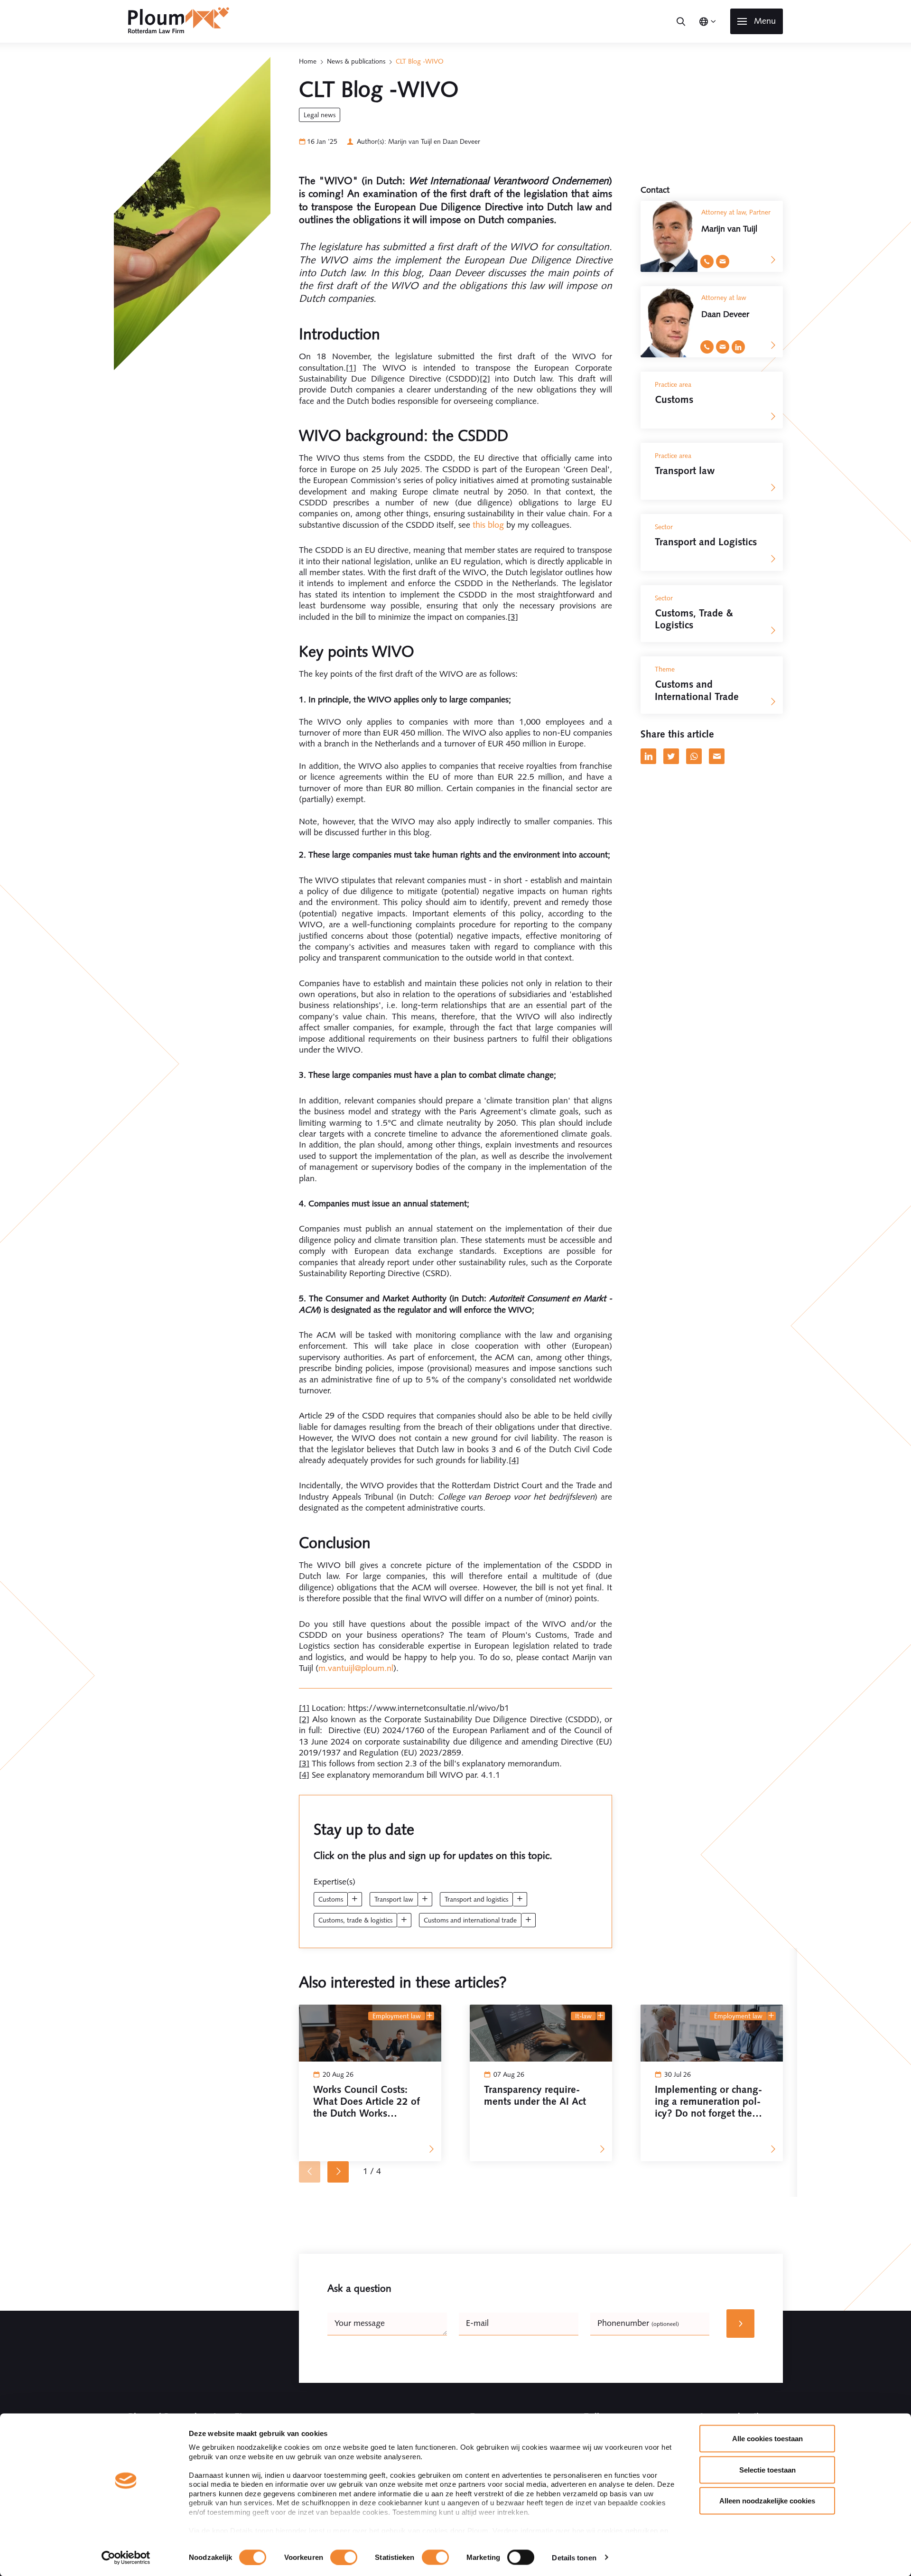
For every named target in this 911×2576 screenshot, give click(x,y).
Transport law (394, 1899)
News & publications (356, 61)
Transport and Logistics (476, 1899)
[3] (513, 617)
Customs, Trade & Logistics (355, 1920)
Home (308, 61)
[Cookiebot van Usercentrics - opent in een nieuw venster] (126, 2557)
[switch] (344, 2557)
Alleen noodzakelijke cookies (767, 2501)
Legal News (320, 115)
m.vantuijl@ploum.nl (356, 1668)
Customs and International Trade (470, 1920)
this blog (488, 525)
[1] (351, 368)
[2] (485, 379)
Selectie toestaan (767, 2469)
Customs (331, 1899)
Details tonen (574, 2557)
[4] (514, 1460)
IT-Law (583, 2016)
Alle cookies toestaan (767, 2439)
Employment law (397, 2016)
